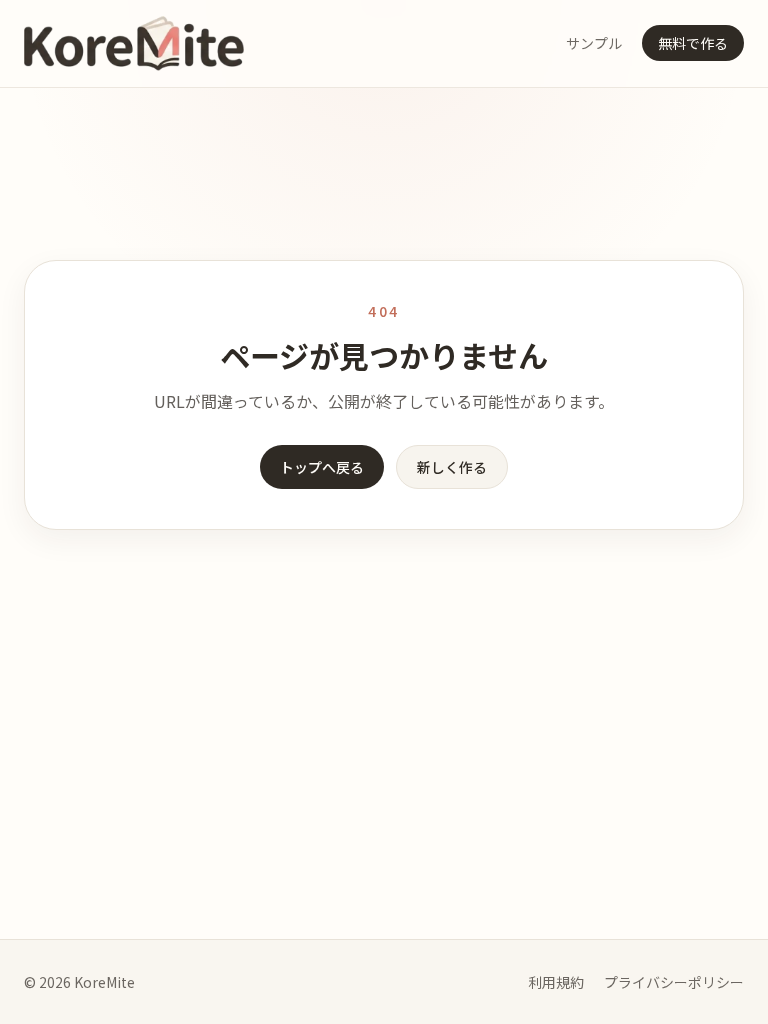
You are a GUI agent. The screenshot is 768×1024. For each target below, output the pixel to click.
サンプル (594, 43)
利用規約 (556, 982)
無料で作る (693, 43)
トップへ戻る (322, 467)
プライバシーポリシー (674, 982)
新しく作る (452, 467)
